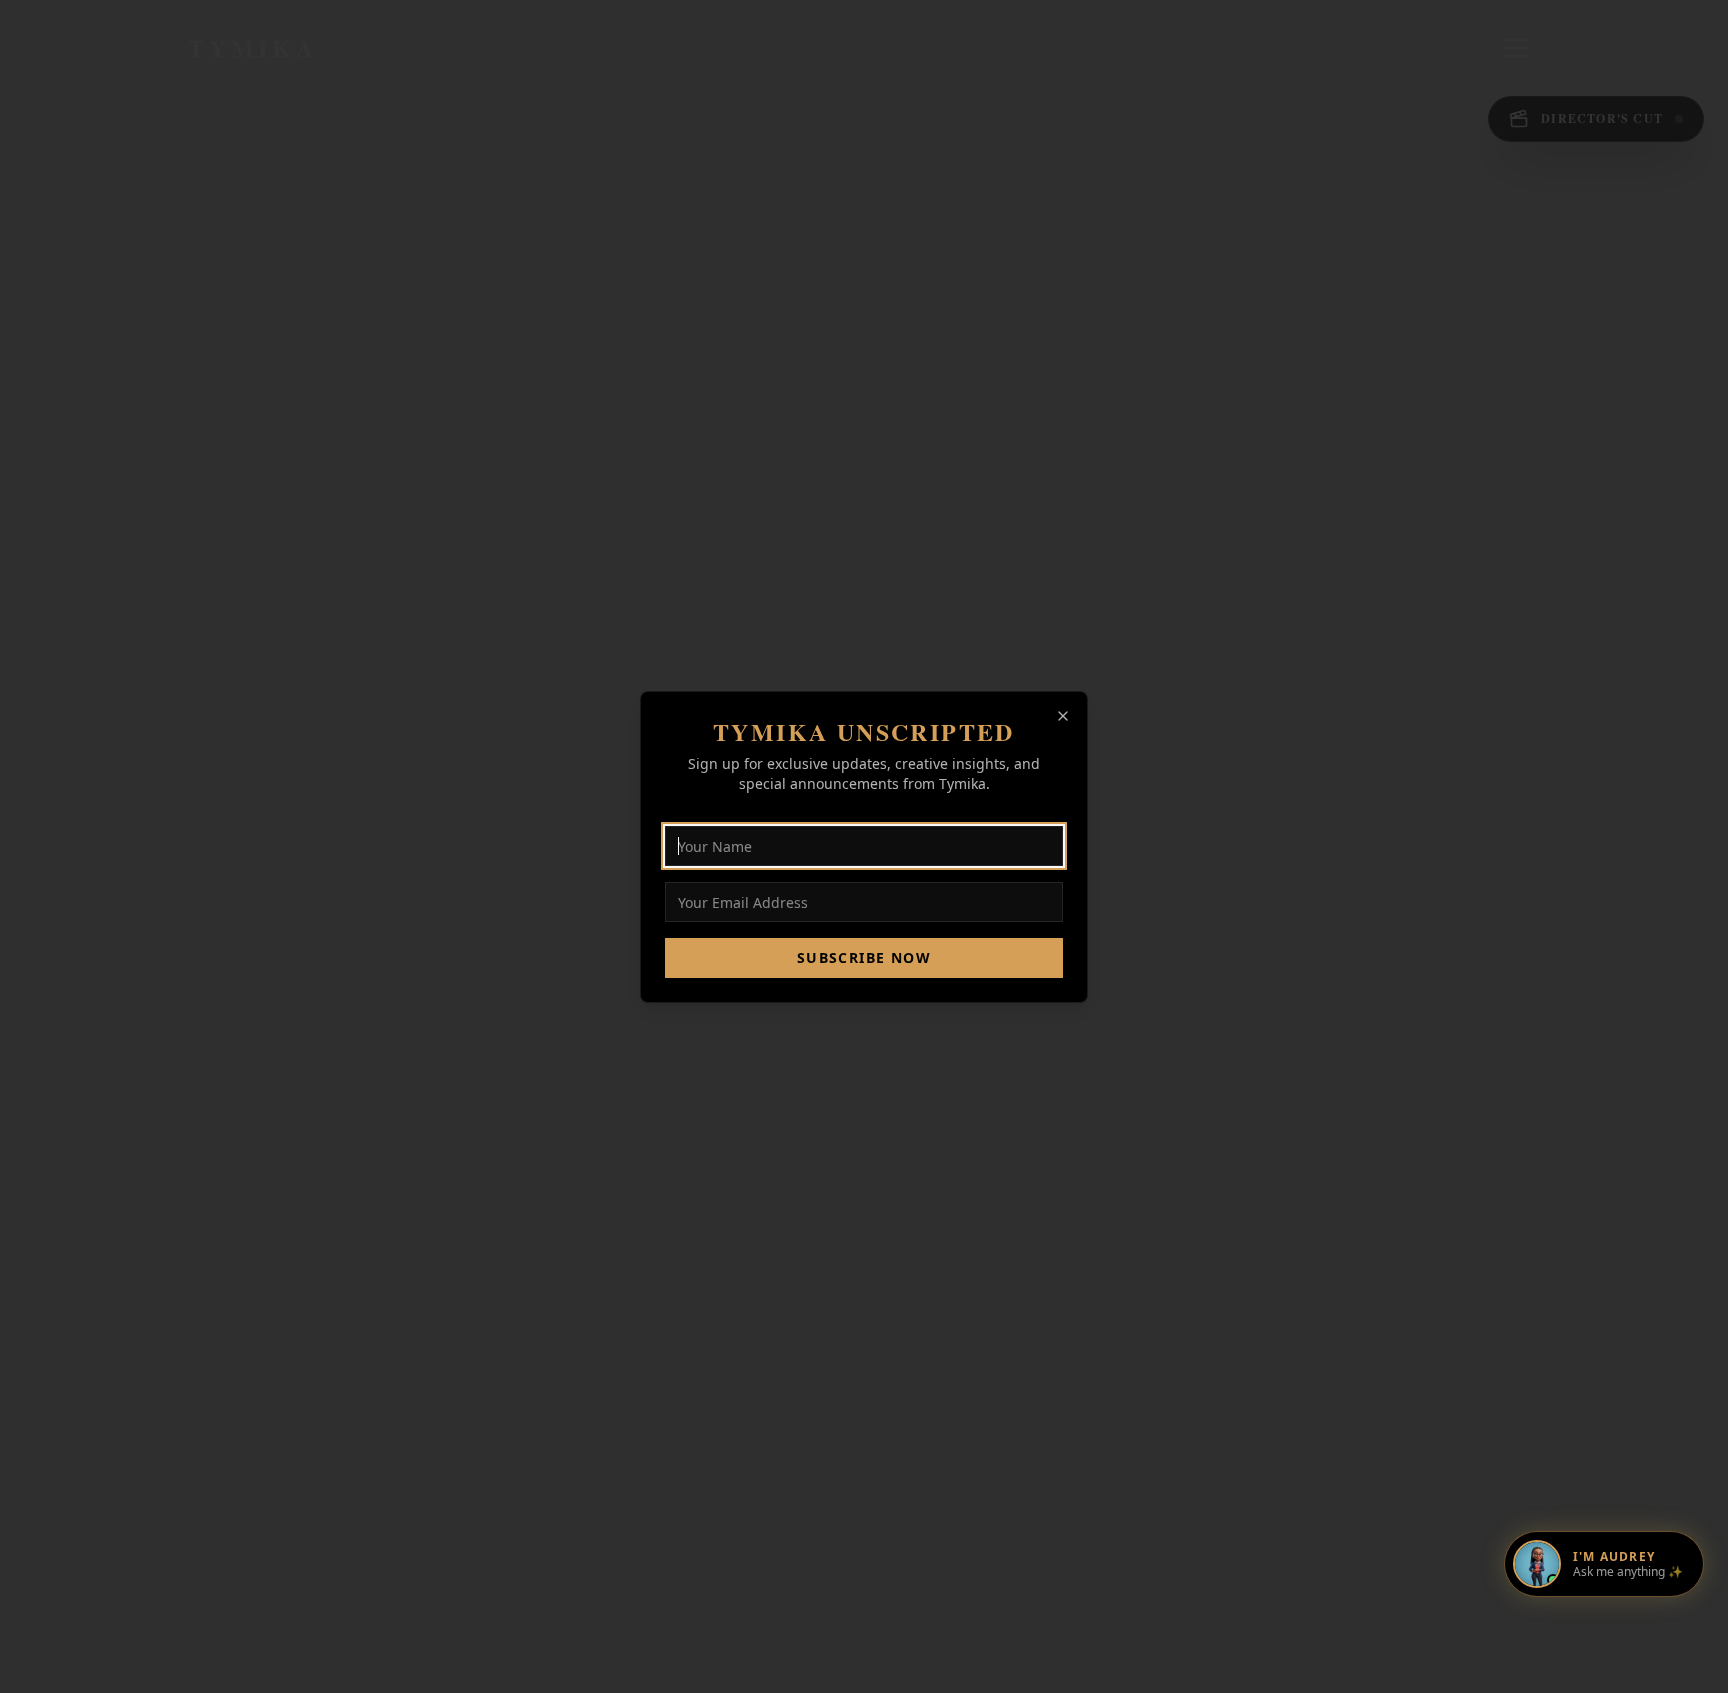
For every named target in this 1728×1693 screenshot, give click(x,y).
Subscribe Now (864, 957)
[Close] (1063, 716)
